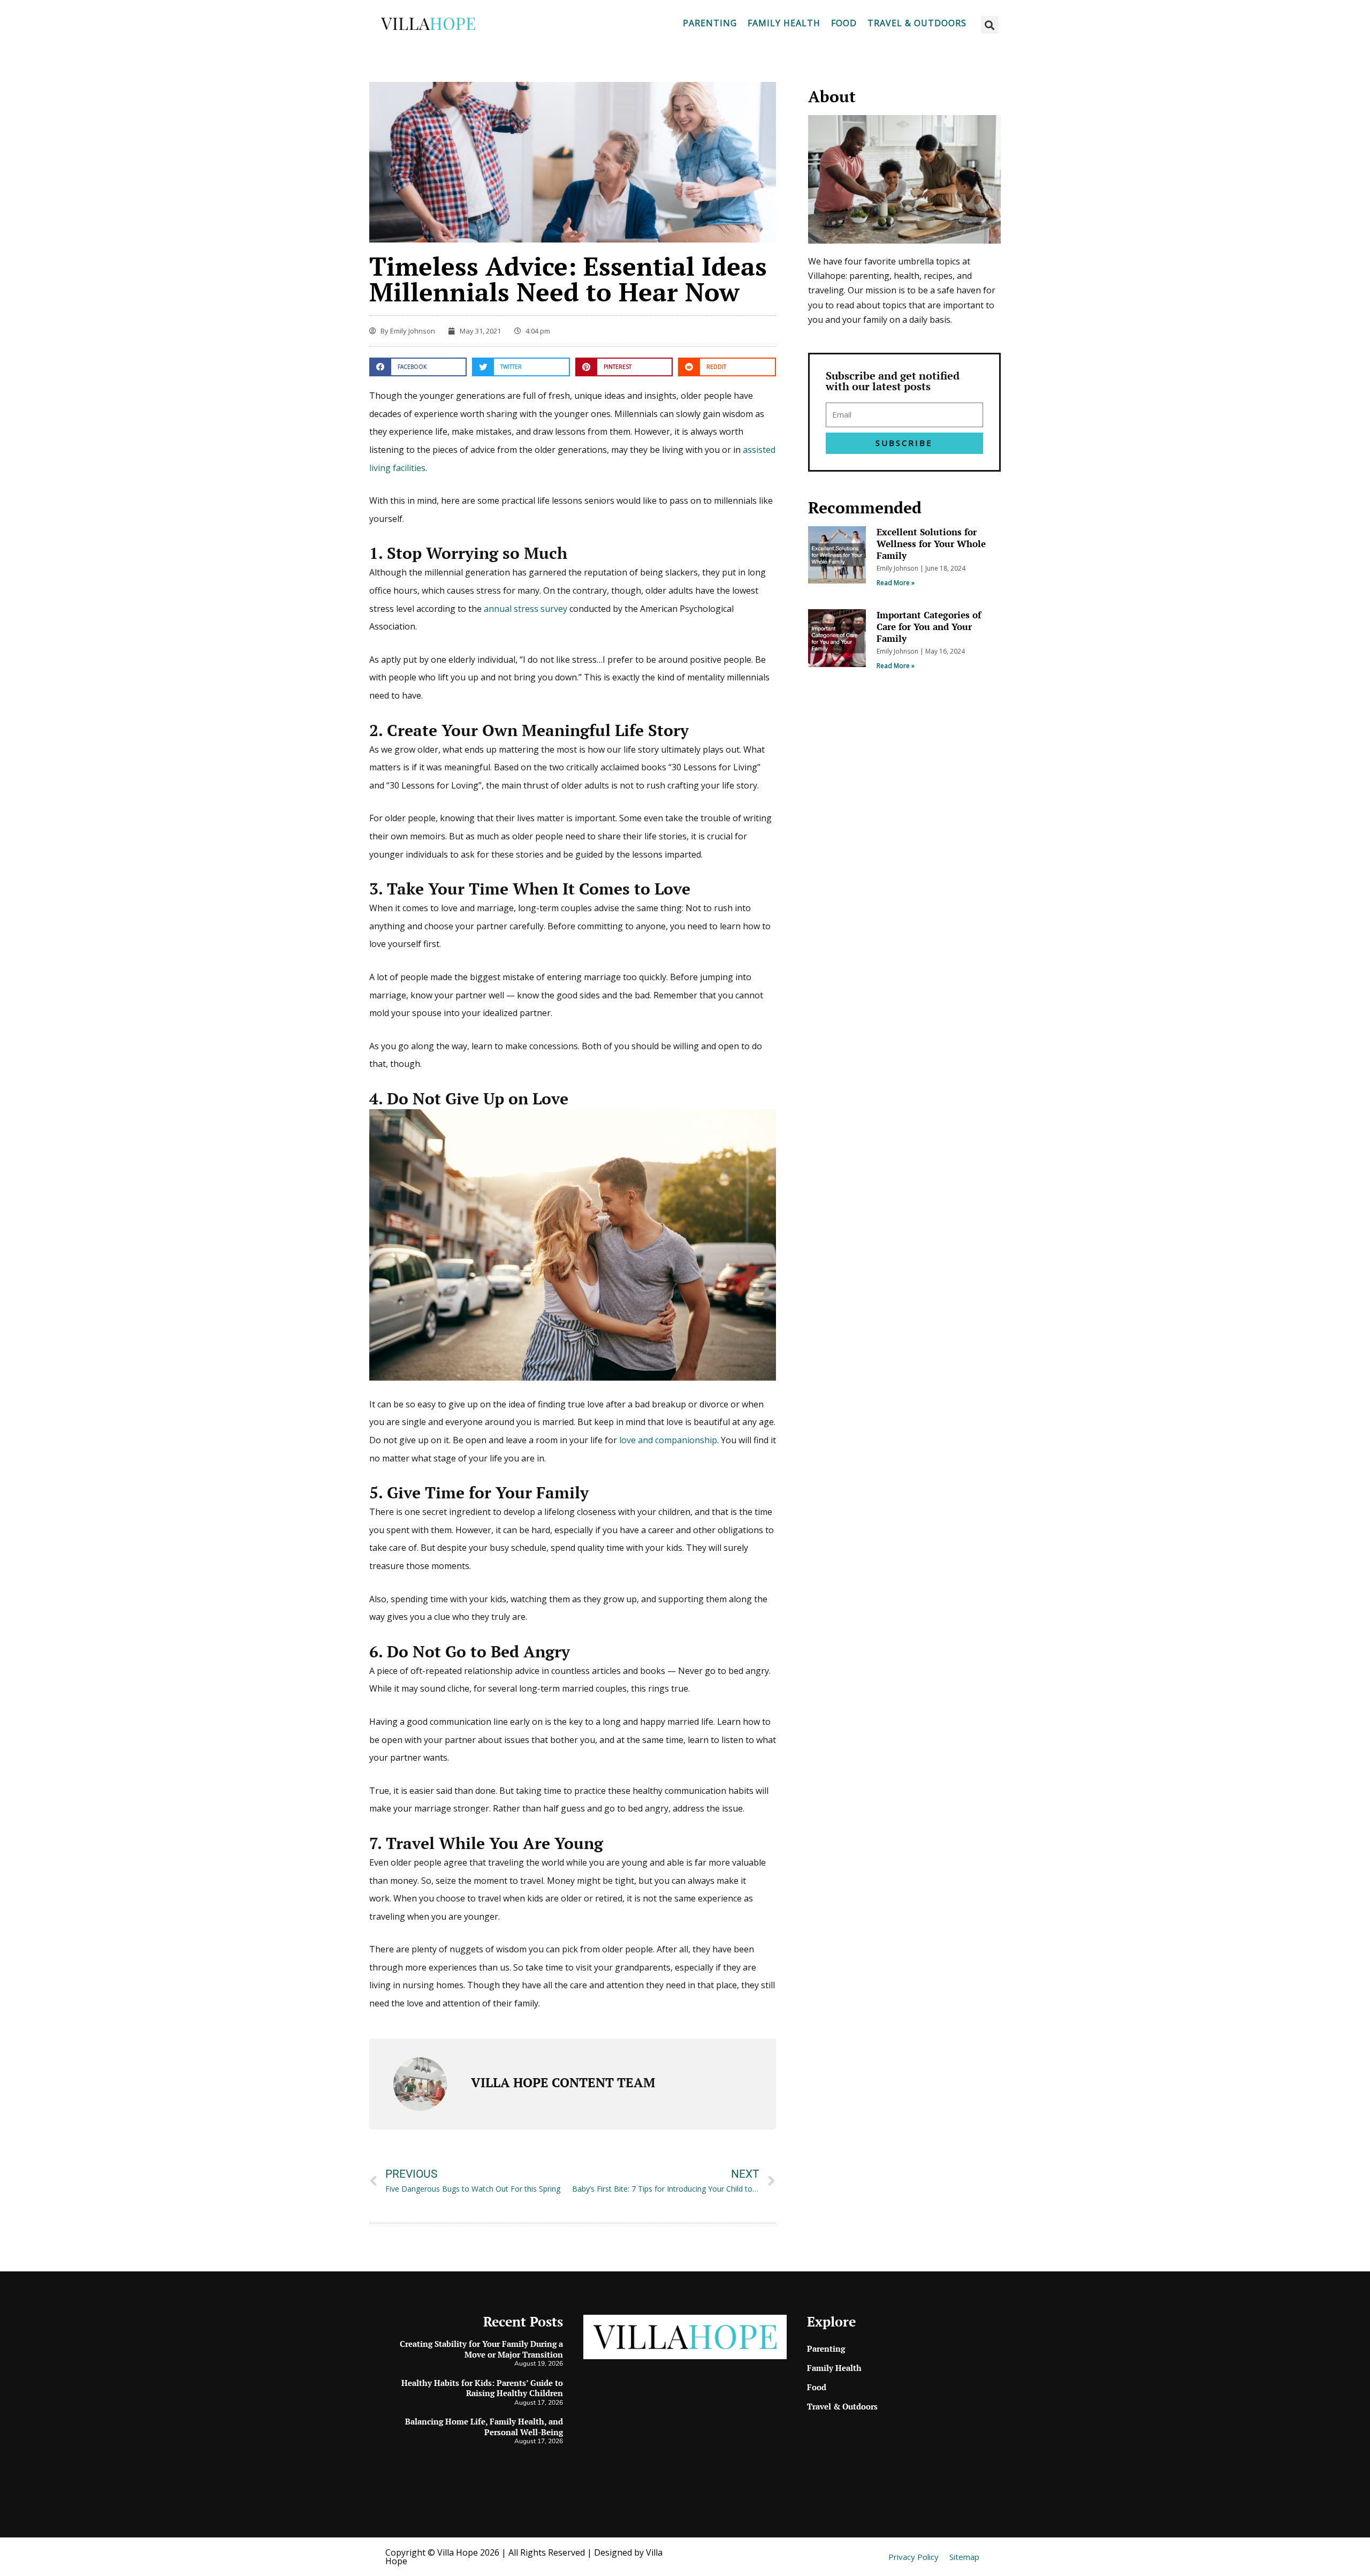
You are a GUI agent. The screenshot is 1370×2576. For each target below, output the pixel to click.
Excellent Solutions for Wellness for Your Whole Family (931, 544)
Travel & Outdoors (917, 23)
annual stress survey (526, 609)
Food (844, 23)
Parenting (710, 23)
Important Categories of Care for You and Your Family (929, 627)
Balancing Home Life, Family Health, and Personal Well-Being (484, 2427)
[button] (990, 25)
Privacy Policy (914, 2557)
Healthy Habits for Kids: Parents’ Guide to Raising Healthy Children (482, 2388)
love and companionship (668, 1440)
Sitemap (964, 2557)
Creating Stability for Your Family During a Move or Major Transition (481, 2349)
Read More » (896, 583)
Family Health (784, 23)
